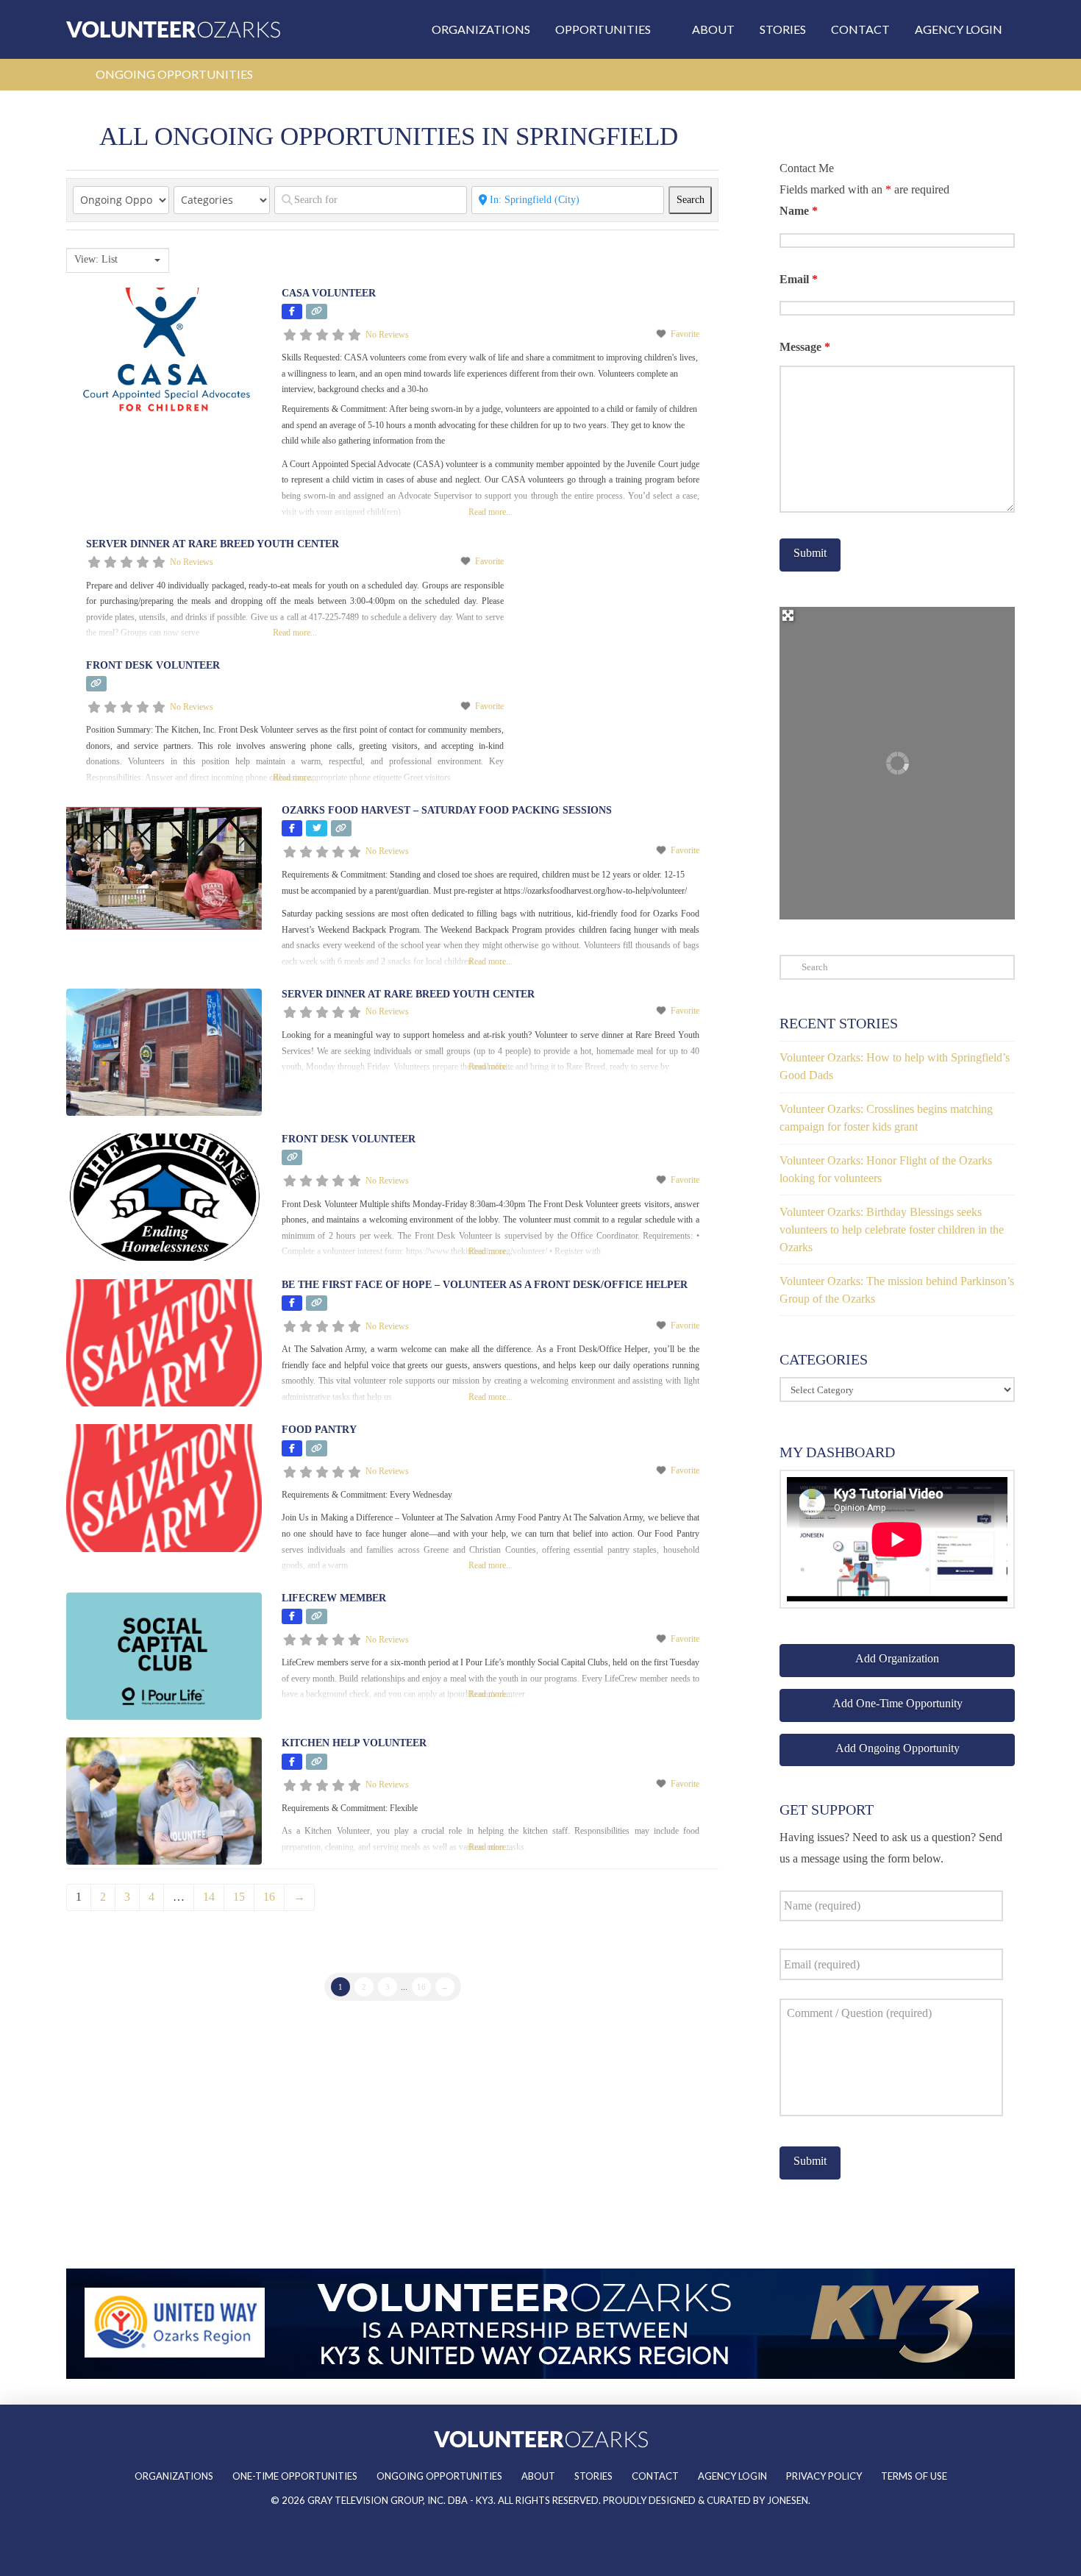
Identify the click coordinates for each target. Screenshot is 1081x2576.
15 (239, 1897)
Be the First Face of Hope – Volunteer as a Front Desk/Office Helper (485, 1285)
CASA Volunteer (329, 293)
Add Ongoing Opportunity (898, 1748)
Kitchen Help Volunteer (354, 1743)
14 (209, 1897)
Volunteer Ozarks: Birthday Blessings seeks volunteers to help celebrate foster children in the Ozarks (892, 1230)
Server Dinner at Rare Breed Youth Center (213, 544)
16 (269, 1897)
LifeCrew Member (334, 1598)
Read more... (490, 512)
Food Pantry (319, 1430)
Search (694, 199)
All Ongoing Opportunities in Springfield (389, 136)
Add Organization (897, 1658)
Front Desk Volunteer (153, 665)
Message (805, 347)
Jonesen (788, 2500)
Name (799, 211)
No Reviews (387, 335)
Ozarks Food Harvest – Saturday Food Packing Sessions (447, 810)
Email (799, 279)
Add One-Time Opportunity (898, 1703)
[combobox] (118, 260)
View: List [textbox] (96, 259)
